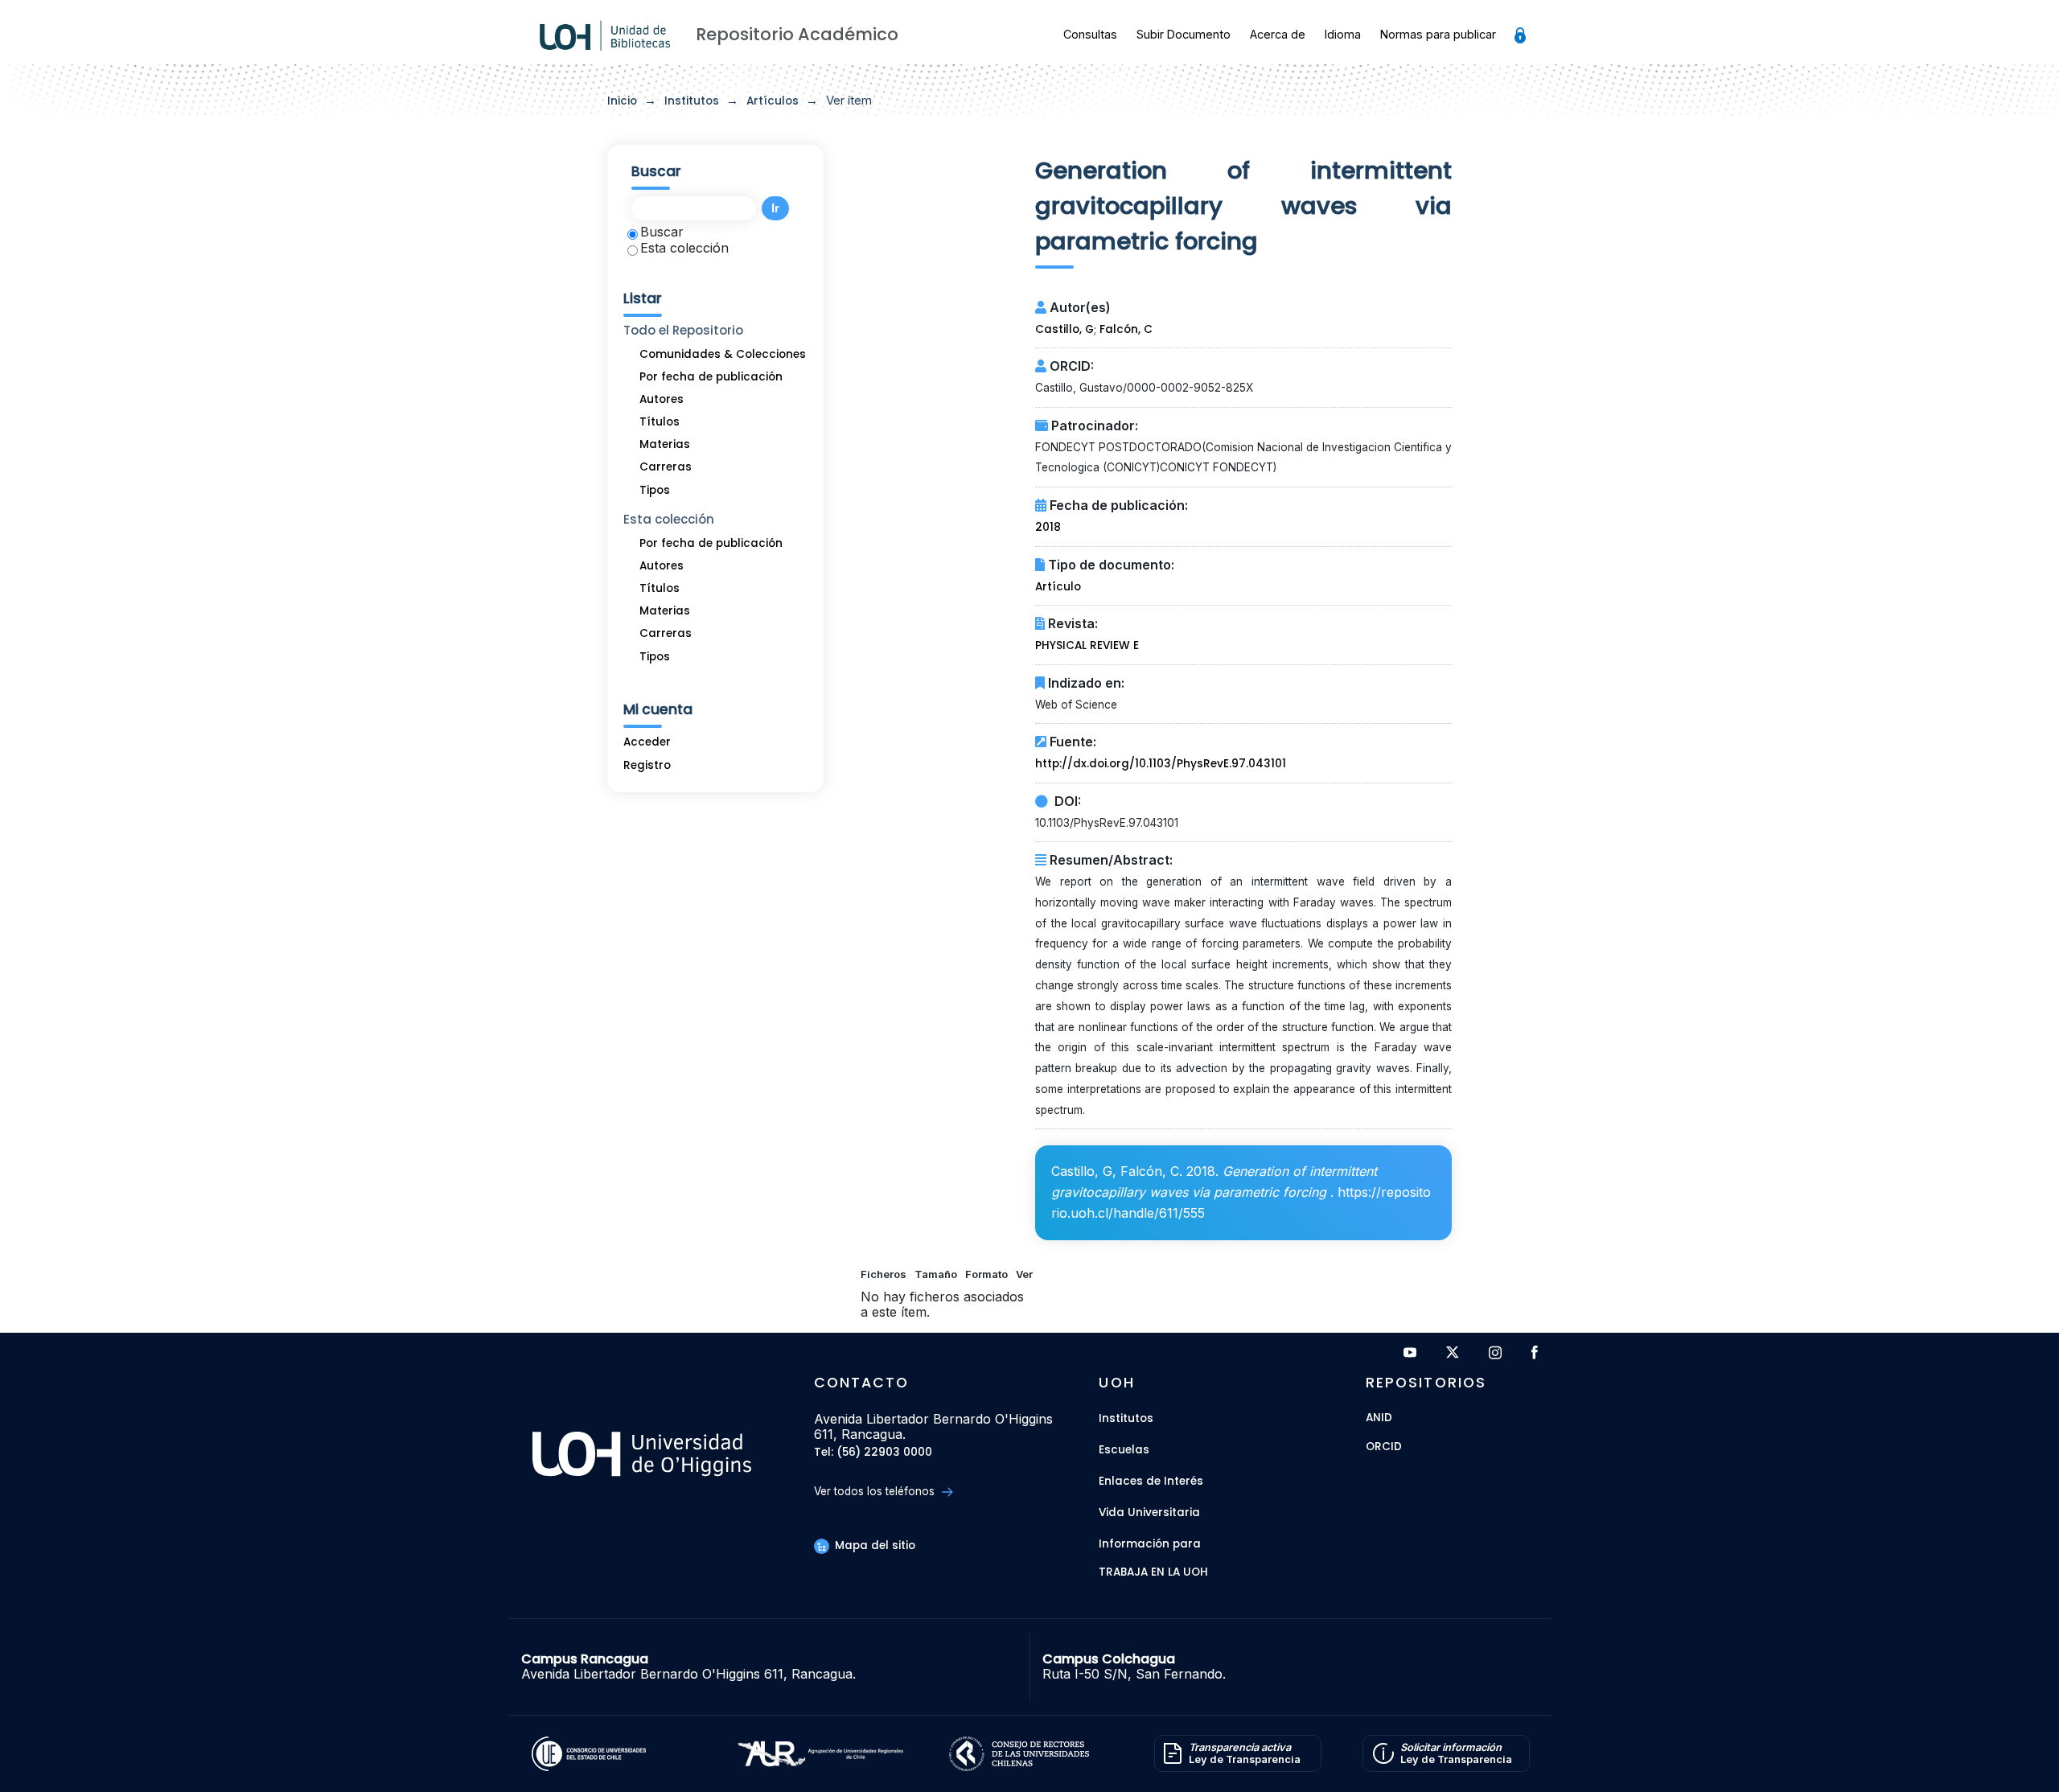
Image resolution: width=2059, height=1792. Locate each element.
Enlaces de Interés (1151, 1481)
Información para (1150, 1544)
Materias (665, 444)
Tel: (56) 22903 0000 (873, 1453)
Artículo (1058, 587)
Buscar (662, 232)
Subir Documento (1184, 34)
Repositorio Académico (797, 34)
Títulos (660, 422)
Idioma (1343, 34)
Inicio (622, 101)
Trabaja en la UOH (1153, 1573)
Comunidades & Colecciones (723, 354)
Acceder (647, 742)
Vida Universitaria (1149, 1513)
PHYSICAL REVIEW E (1087, 645)
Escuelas (1124, 1450)
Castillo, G (1064, 329)
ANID (1379, 1418)
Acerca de (1278, 34)
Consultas (1090, 34)
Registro (647, 765)
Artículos (773, 101)
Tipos (655, 490)
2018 (1048, 527)
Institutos (692, 101)
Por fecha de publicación (711, 377)
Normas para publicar (1438, 34)
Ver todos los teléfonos (876, 1491)
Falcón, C (1126, 329)
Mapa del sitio (873, 1545)
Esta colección (684, 248)
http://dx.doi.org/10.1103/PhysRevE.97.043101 (1161, 764)
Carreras (666, 467)
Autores (662, 399)
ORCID (1384, 1447)
